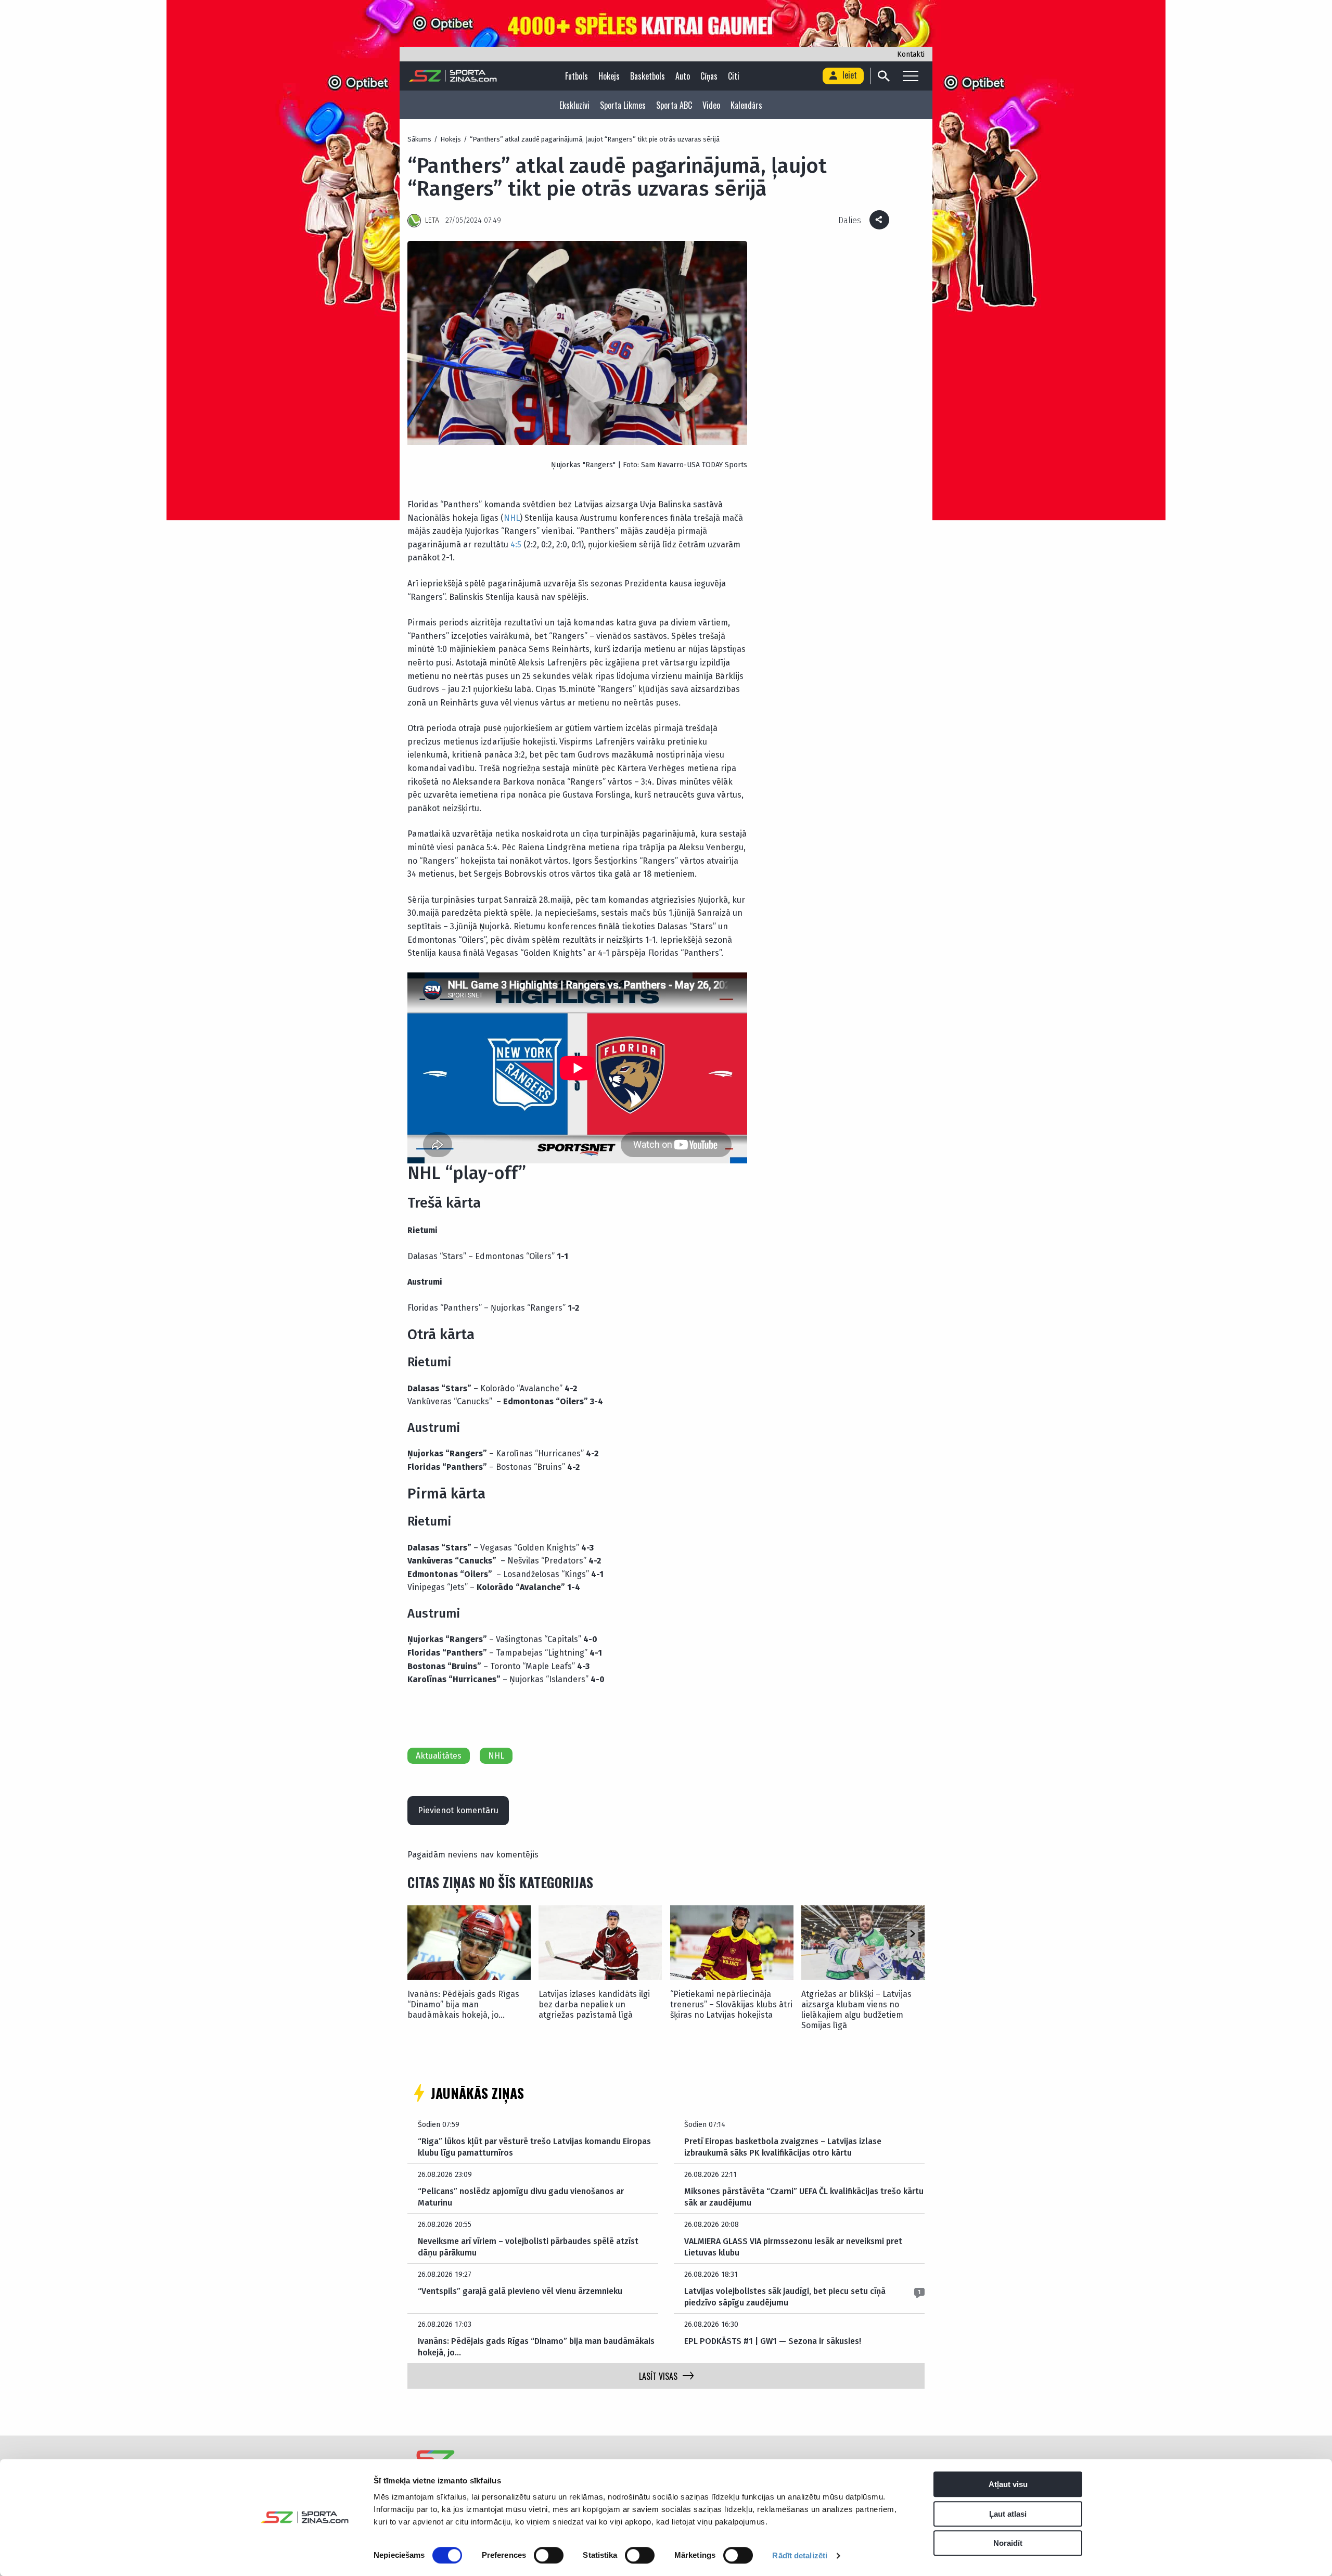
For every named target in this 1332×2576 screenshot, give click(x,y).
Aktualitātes (439, 1756)
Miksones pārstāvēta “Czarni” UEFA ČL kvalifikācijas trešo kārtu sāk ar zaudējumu (804, 2197)
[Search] (883, 76)
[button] (912, 1934)
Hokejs (609, 76)
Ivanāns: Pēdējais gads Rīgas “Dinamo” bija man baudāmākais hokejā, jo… (463, 2004)
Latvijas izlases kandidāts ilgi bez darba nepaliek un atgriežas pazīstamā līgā (594, 2004)
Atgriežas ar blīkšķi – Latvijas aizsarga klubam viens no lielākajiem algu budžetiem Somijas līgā (856, 2010)
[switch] (549, 2555)
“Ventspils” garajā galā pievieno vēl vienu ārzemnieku (520, 2291)
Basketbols (648, 76)
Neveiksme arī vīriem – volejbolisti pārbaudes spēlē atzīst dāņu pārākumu (528, 2247)
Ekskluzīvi (574, 105)
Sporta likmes (623, 105)
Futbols (577, 76)
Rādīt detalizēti (800, 2555)
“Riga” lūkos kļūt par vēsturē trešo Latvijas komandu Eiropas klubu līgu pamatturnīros (534, 2147)
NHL (512, 518)
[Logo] (453, 76)
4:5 (516, 544)
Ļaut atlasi (1008, 2514)
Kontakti (911, 54)
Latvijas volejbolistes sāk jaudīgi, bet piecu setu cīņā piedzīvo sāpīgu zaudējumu (785, 2297)
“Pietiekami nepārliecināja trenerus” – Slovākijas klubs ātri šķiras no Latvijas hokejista (731, 2004)
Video (711, 105)
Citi (734, 76)
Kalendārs (746, 105)
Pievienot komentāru (458, 1810)
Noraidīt (1008, 2543)
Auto (683, 76)
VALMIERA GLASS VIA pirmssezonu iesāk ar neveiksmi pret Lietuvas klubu (793, 2247)
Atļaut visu (1008, 2484)
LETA (432, 220)
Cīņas (709, 76)
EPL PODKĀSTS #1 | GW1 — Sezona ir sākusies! (773, 2341)
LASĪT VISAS (658, 2376)
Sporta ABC (674, 105)
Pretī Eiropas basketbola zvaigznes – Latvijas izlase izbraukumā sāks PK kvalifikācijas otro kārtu (783, 2147)
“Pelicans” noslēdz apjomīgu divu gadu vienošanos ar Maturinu (521, 2197)
